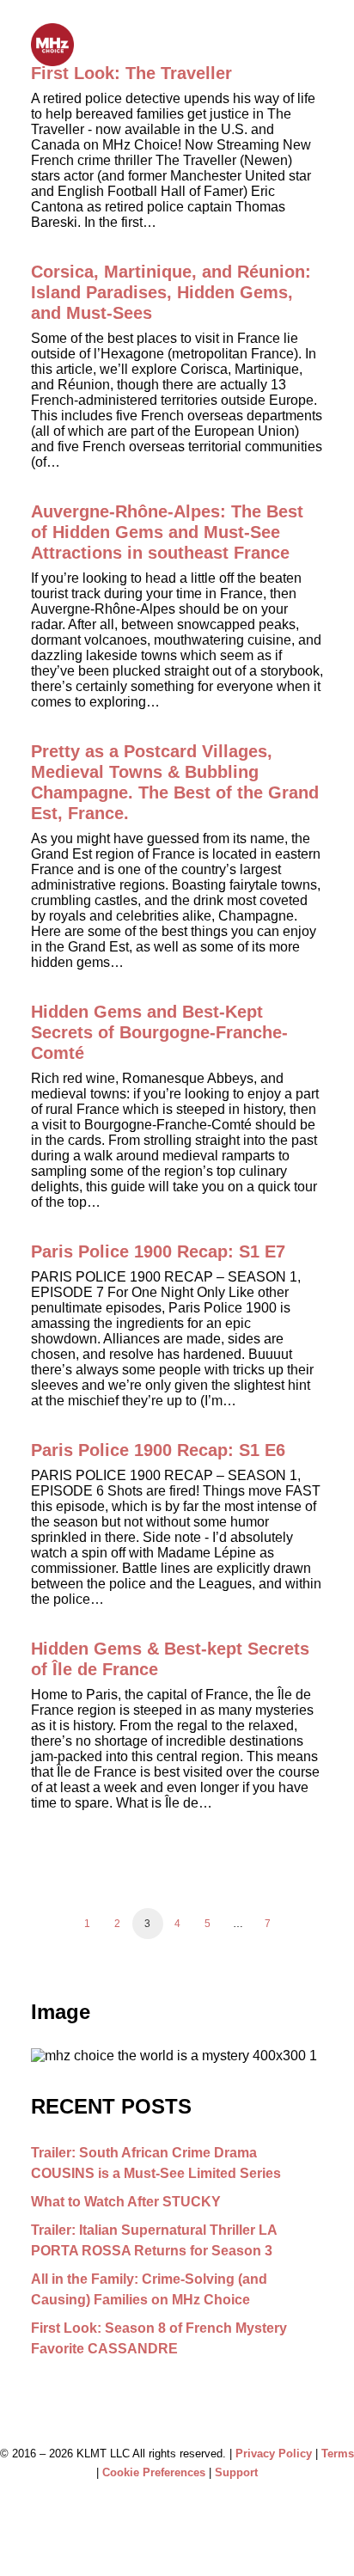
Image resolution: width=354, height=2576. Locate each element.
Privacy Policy (274, 2454)
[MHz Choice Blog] (52, 45)
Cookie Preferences (154, 2472)
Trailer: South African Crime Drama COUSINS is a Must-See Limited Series (156, 2163)
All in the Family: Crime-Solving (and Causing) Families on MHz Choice (149, 2289)
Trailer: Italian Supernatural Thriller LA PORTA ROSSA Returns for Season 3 (154, 2240)
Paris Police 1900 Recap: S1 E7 (158, 1251)
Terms (338, 2454)
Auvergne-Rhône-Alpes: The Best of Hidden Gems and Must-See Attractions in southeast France (167, 532)
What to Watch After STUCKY (126, 2202)
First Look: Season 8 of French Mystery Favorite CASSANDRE (159, 2338)
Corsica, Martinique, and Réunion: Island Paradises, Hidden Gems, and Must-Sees (171, 292)
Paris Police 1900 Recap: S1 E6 (158, 1450)
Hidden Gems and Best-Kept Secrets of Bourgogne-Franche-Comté (159, 1032)
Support (236, 2472)
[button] (314, 45)
